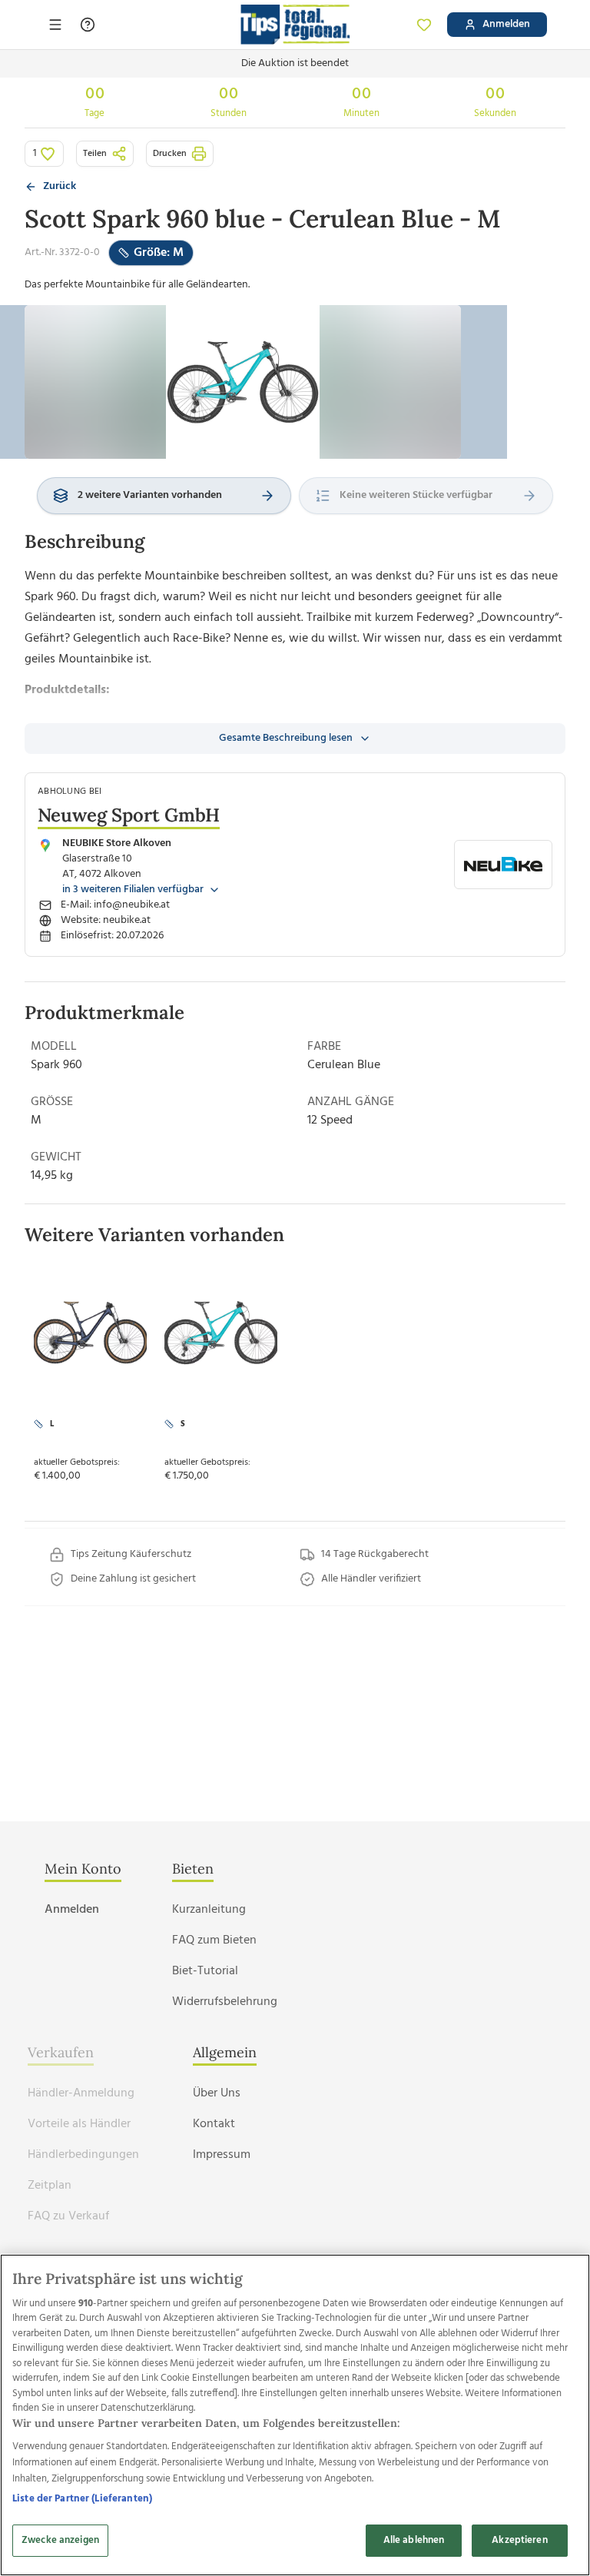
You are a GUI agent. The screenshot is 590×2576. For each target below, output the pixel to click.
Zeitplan (50, 2186)
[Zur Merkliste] (424, 25)
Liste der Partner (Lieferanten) (82, 2499)
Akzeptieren (519, 2540)
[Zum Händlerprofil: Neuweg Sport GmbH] (503, 865)
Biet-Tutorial (205, 1971)
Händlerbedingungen (83, 2155)
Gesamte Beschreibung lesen (286, 738)
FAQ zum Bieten (214, 1940)
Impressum (222, 2155)
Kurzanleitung (209, 1910)
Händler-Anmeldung (81, 2093)
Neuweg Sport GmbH (129, 815)
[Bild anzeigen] (243, 382)
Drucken (170, 154)
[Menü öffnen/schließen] (55, 25)
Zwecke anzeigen (60, 2540)
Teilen (95, 154)
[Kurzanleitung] (88, 25)
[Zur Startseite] (295, 25)
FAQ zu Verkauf (68, 2216)
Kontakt (214, 2124)
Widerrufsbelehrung (225, 2002)
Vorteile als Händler (79, 2124)
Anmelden (72, 1910)
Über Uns (217, 2093)
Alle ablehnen (414, 2540)
